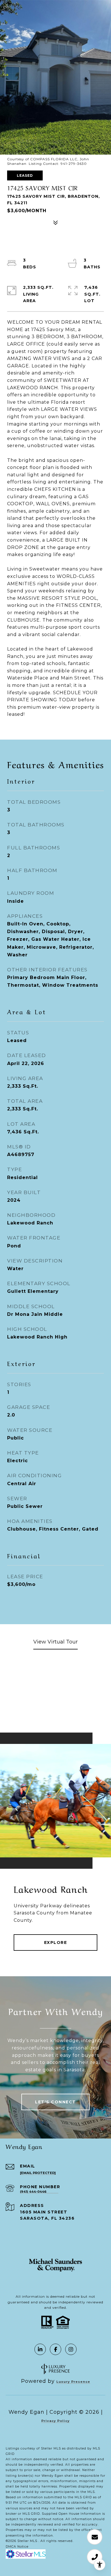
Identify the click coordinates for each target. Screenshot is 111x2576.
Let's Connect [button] (55, 2102)
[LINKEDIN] (40, 2349)
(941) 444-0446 (33, 2192)
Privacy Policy (55, 2421)
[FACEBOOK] (55, 2349)
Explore (56, 1942)
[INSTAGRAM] (71, 2349)
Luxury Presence (73, 2382)
